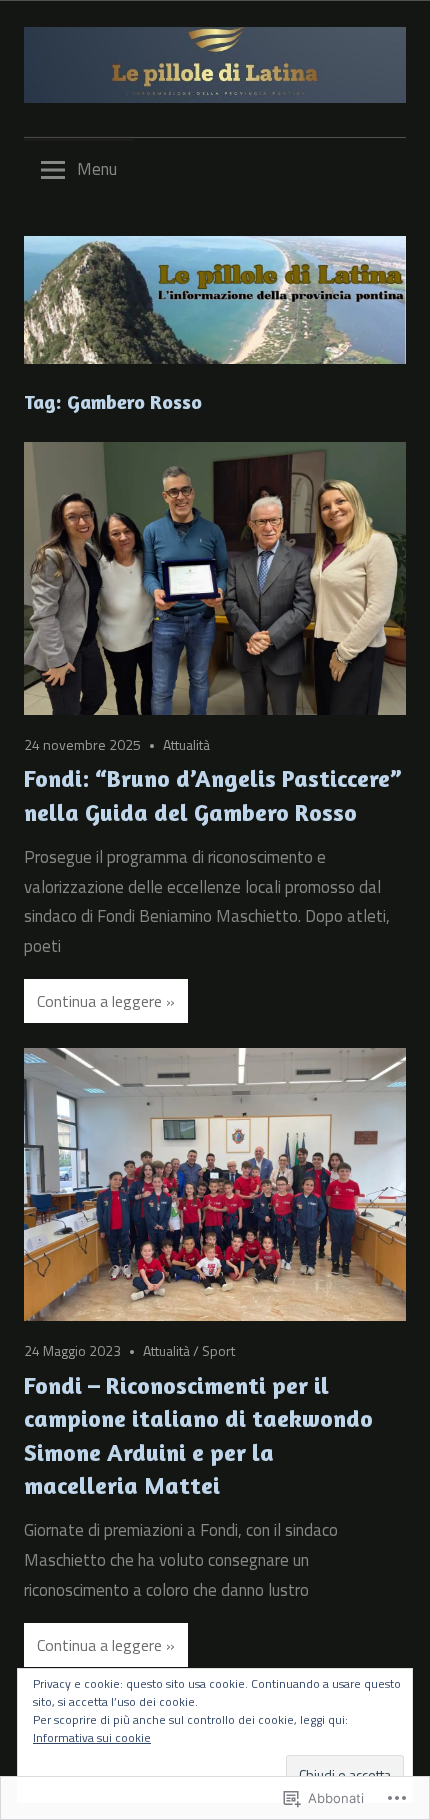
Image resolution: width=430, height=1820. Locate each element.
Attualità (186, 744)
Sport (218, 1350)
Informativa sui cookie (92, 1737)
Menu (97, 169)
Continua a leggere (99, 1001)
